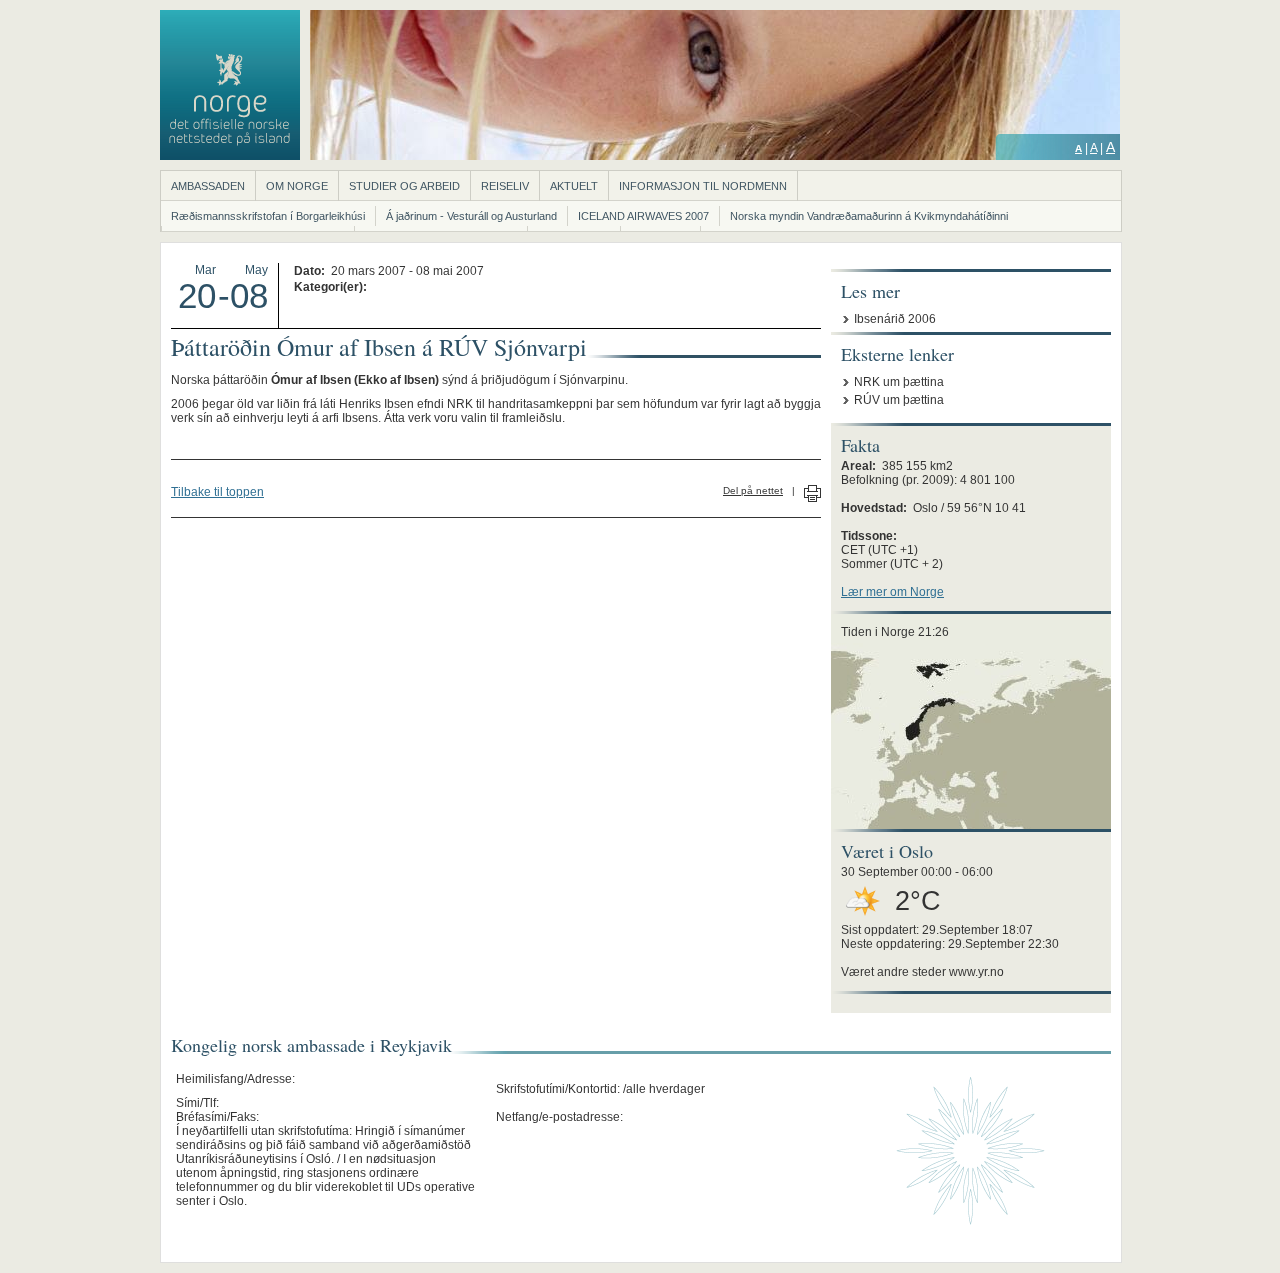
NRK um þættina (899, 382)
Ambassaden (208, 186)
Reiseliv (505, 186)
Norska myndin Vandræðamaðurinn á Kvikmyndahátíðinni (869, 216)
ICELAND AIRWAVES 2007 (643, 216)
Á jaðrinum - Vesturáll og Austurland (471, 216)
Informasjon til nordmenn (703, 186)
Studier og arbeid (404, 186)
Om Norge (297, 186)
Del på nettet (753, 490)
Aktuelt (574, 186)
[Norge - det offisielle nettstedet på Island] (230, 156)
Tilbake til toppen (217, 492)
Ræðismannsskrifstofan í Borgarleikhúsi (268, 216)
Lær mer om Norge (892, 592)
